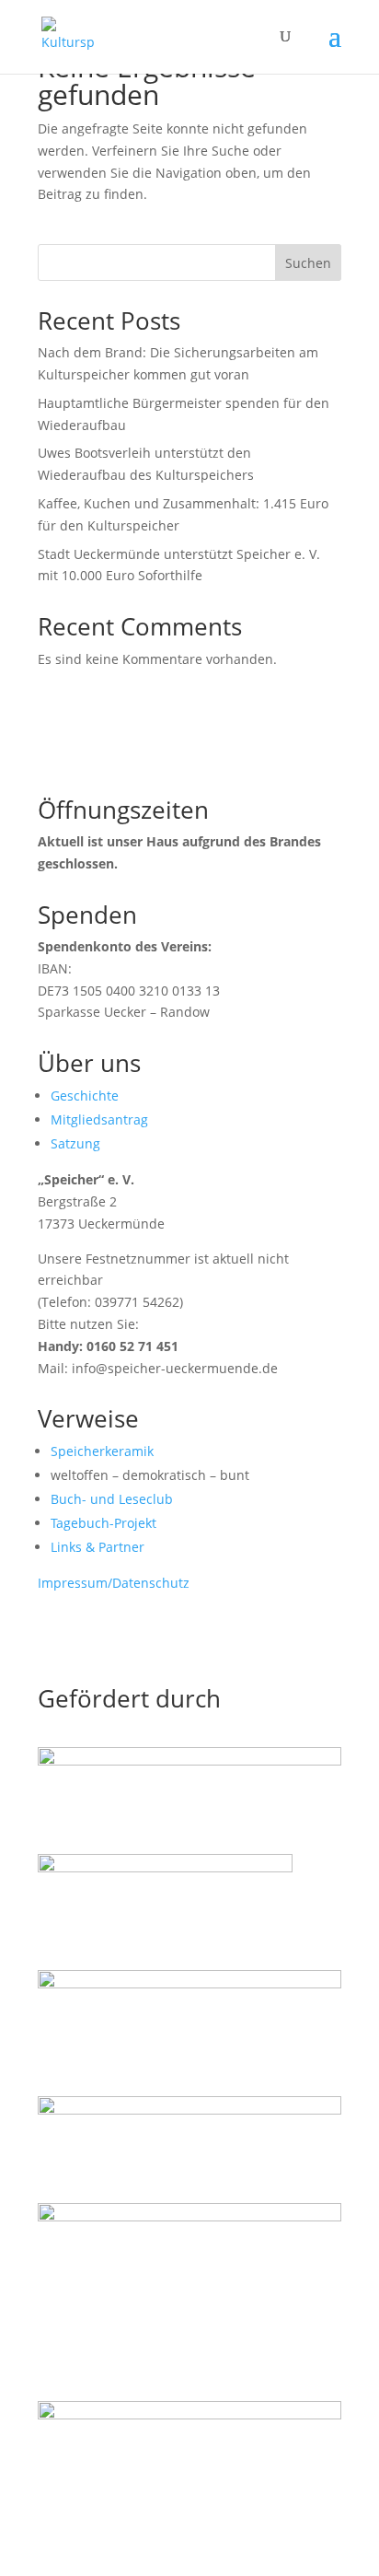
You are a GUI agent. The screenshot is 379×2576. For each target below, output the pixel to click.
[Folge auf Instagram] (89, 1637)
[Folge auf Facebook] (52, 1637)
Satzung (75, 1143)
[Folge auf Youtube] (126, 1637)
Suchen (308, 263)
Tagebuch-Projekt (103, 1523)
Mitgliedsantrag (99, 1119)
